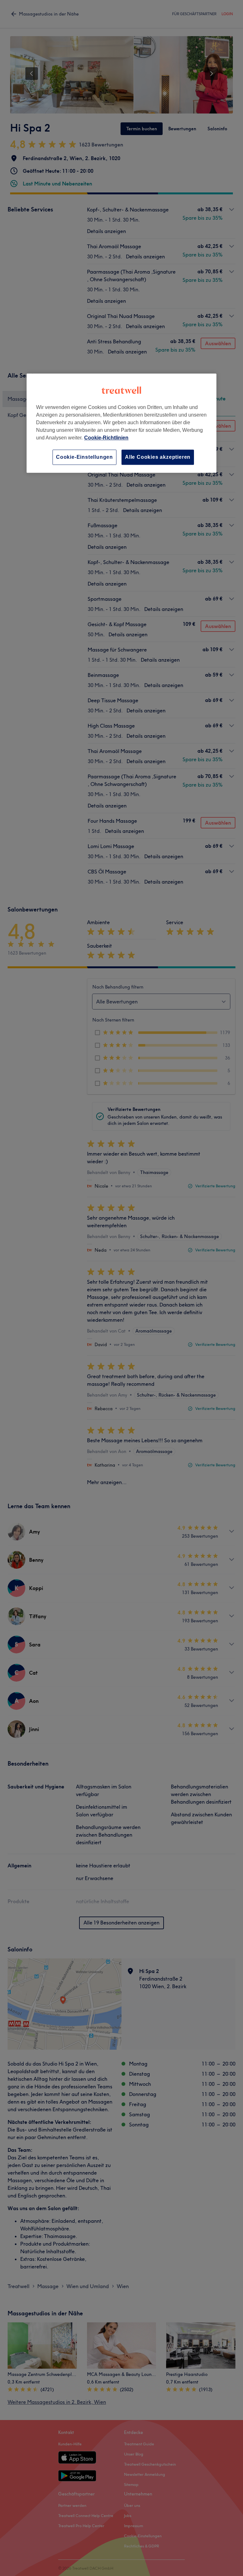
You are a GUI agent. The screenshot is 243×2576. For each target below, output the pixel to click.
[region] (121, 423)
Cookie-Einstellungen (84, 457)
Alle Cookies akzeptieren (158, 457)
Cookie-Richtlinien (106, 438)
